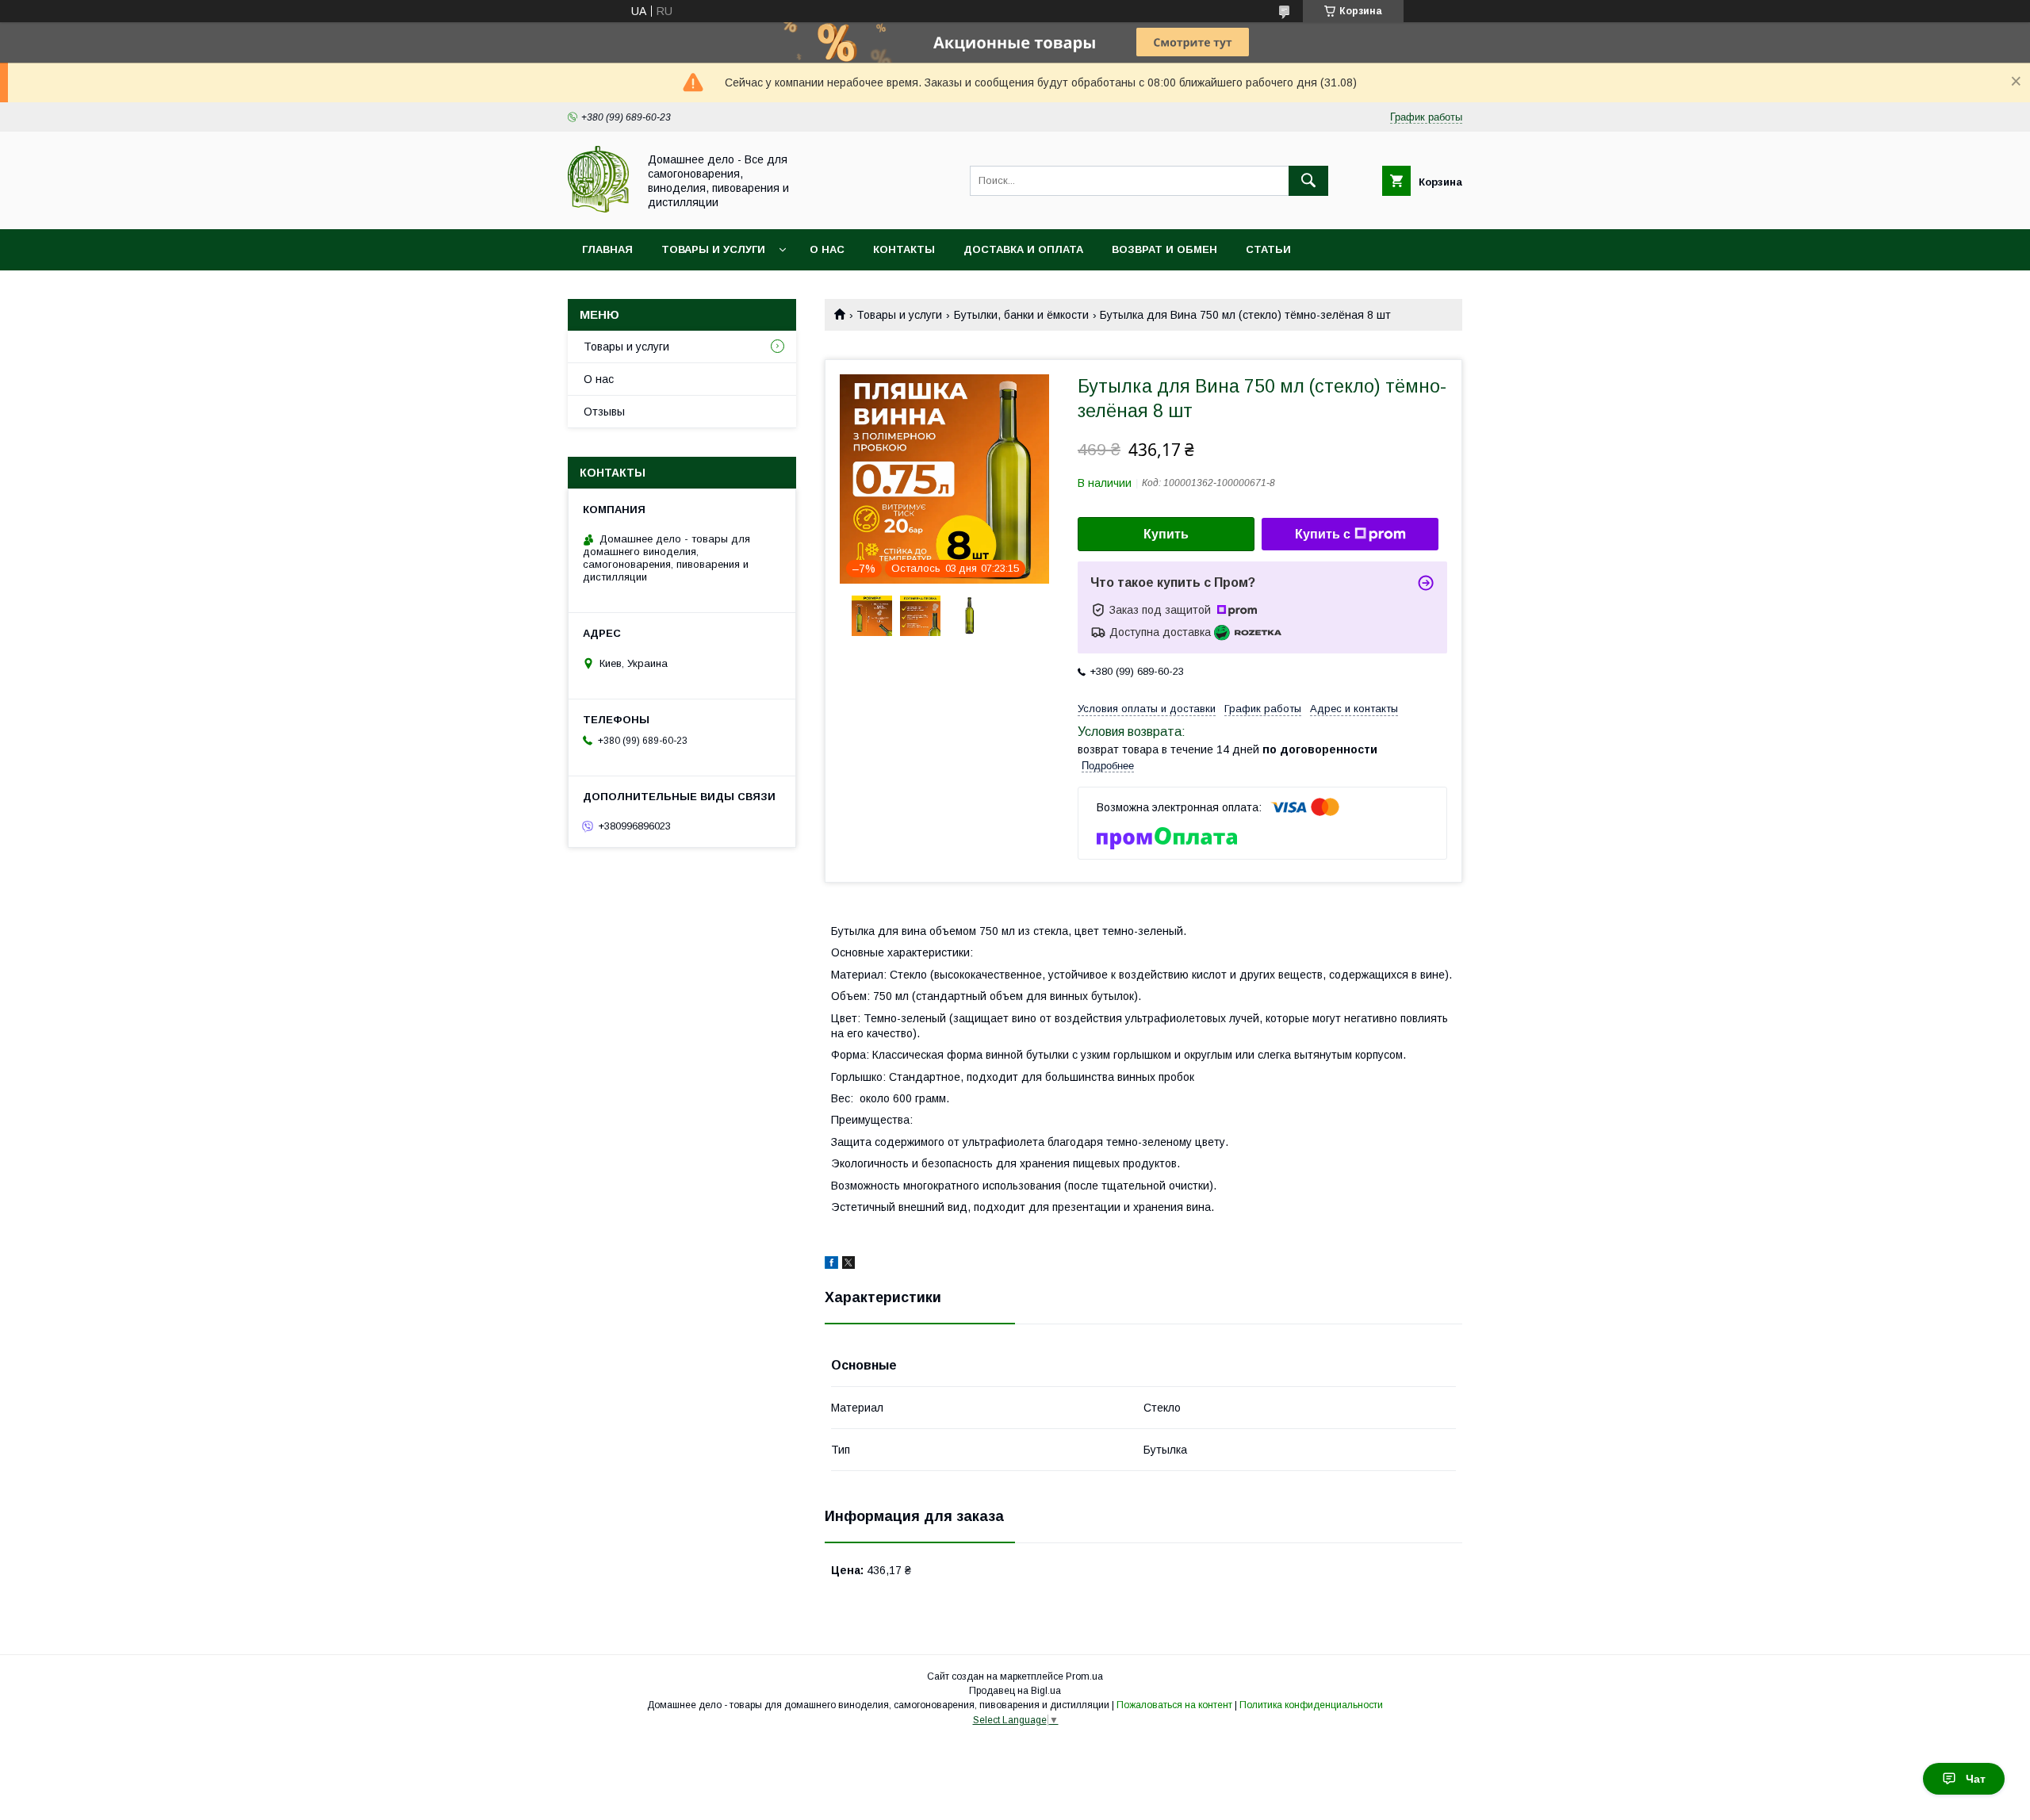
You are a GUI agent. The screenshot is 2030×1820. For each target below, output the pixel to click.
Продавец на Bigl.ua (1015, 1691)
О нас (827, 249)
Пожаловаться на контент (1174, 1705)
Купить (1166, 534)
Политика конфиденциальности (1311, 1705)
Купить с (1323, 534)
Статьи (1268, 249)
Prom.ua (1084, 1676)
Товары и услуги (713, 249)
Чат (1976, 1779)
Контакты (904, 249)
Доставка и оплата (1023, 249)
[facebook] (831, 1265)
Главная (607, 249)
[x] (848, 1265)
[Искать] (1308, 181)
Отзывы (604, 412)
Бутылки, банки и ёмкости (1021, 315)
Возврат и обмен (1164, 249)
